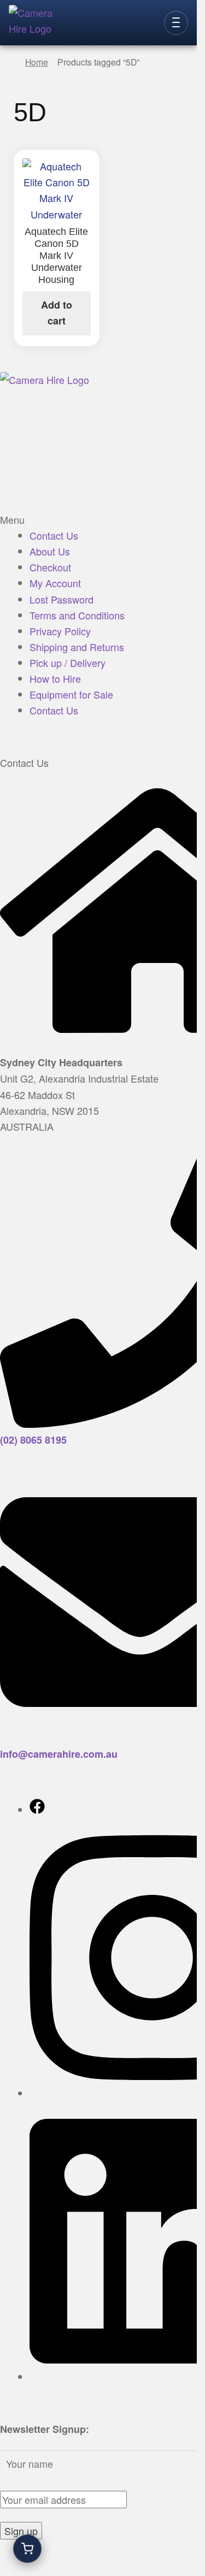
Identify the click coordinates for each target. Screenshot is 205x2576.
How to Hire (55, 678)
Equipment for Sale (71, 694)
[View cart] (27, 2549)
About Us (50, 551)
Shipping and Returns (77, 647)
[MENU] (176, 23)
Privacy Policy (60, 631)
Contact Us (54, 535)
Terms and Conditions (77, 615)
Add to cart (57, 313)
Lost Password (61, 599)
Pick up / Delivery (68, 663)
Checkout (50, 567)
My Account (55, 583)
